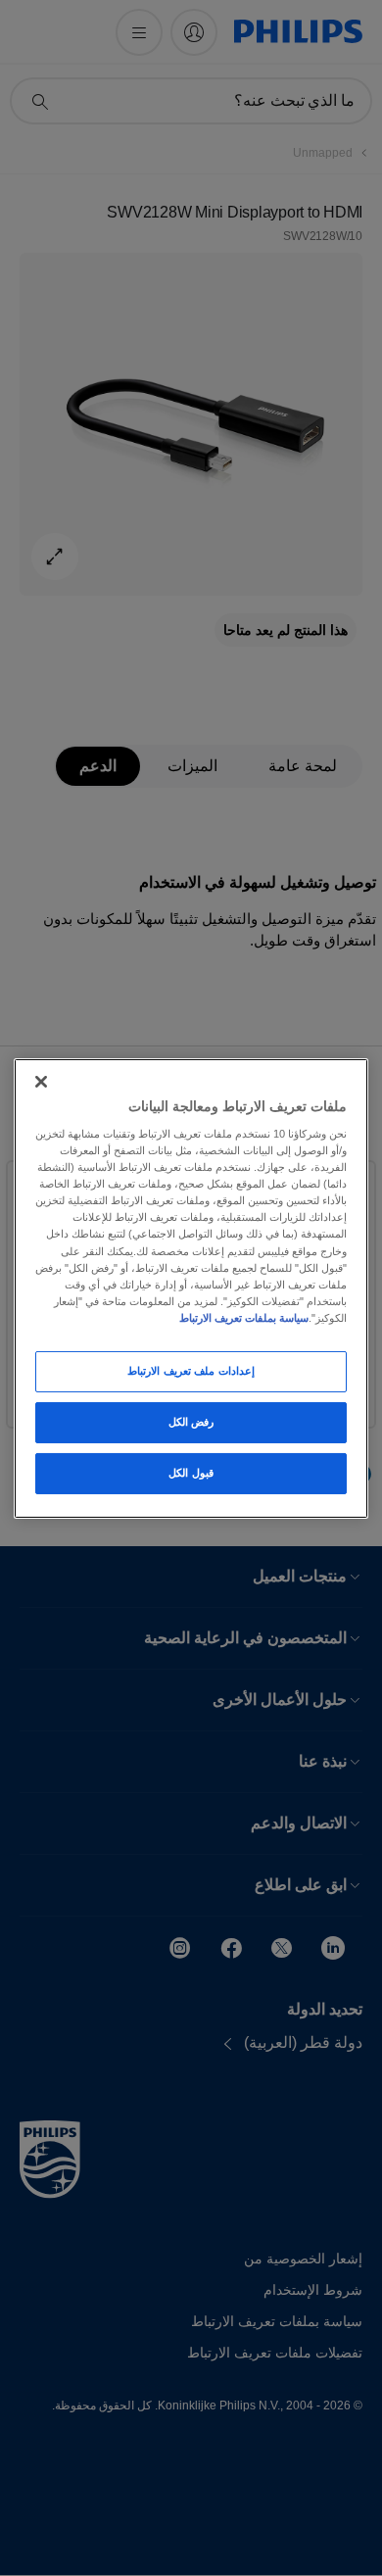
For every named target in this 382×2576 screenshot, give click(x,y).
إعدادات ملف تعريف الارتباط (191, 1371)
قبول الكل (191, 1473)
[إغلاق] (41, 1081)
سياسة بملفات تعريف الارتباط (244, 1318)
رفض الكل (191, 1422)
